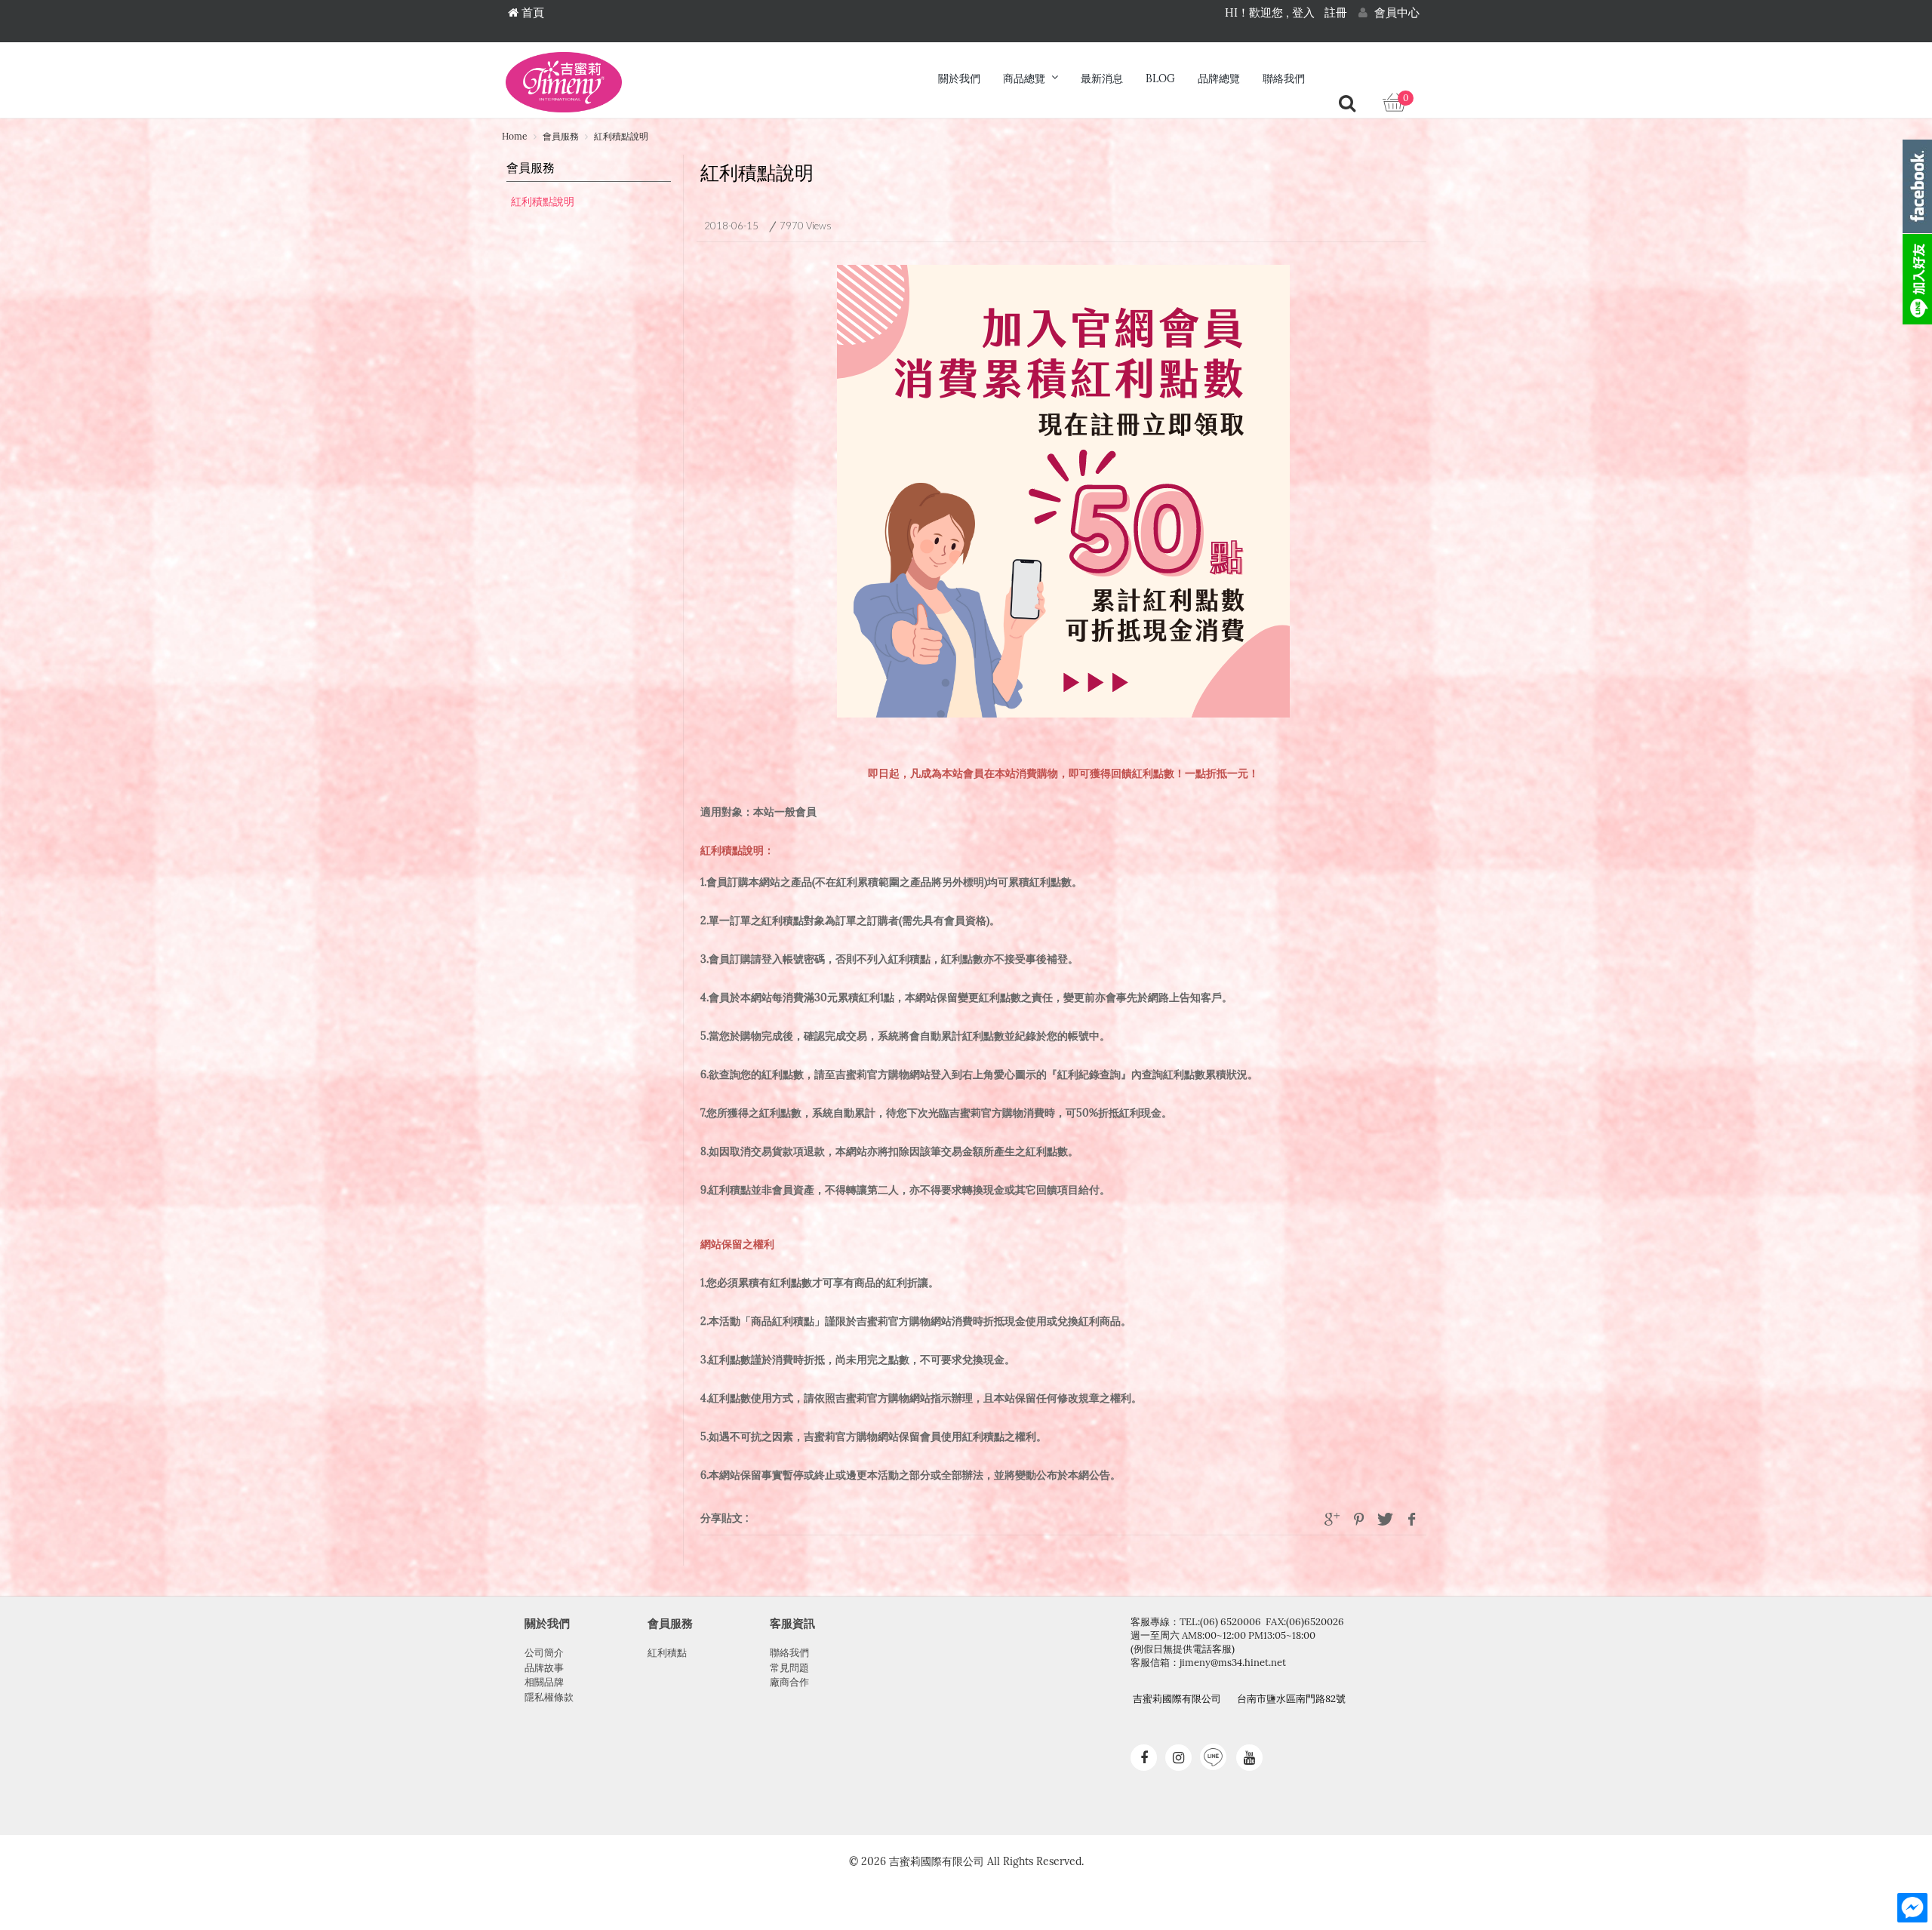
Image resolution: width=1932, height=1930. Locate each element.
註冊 (1336, 13)
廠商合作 (789, 1682)
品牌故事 (544, 1668)
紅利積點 (667, 1653)
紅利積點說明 (543, 202)
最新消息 (1102, 79)
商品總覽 (1024, 79)
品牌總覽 (1219, 79)
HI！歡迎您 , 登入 (1270, 13)
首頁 (531, 13)
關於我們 (959, 79)
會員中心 (1395, 13)
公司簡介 (544, 1653)
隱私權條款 (549, 1697)
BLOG (1160, 79)
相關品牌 (544, 1682)
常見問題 (789, 1668)
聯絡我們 (1284, 79)
